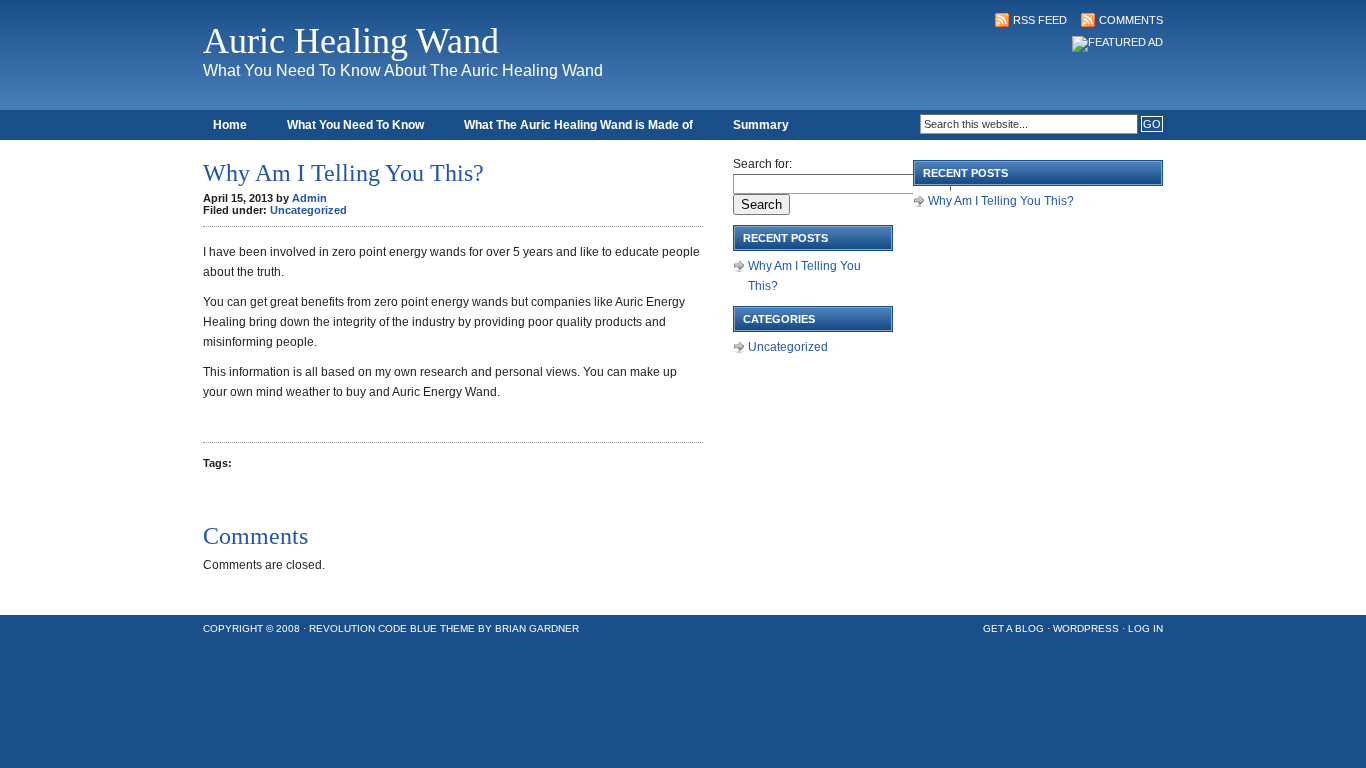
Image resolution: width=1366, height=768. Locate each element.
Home (230, 125)
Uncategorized (308, 210)
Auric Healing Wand (351, 41)
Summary (761, 125)
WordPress (1086, 628)
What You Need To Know (355, 125)
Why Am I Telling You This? (1001, 201)
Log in (1145, 628)
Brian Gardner (537, 628)
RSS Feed (1040, 20)
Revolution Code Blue (373, 628)
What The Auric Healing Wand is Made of (578, 125)
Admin (309, 198)
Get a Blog (1013, 628)
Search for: (762, 164)
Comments (1131, 20)
